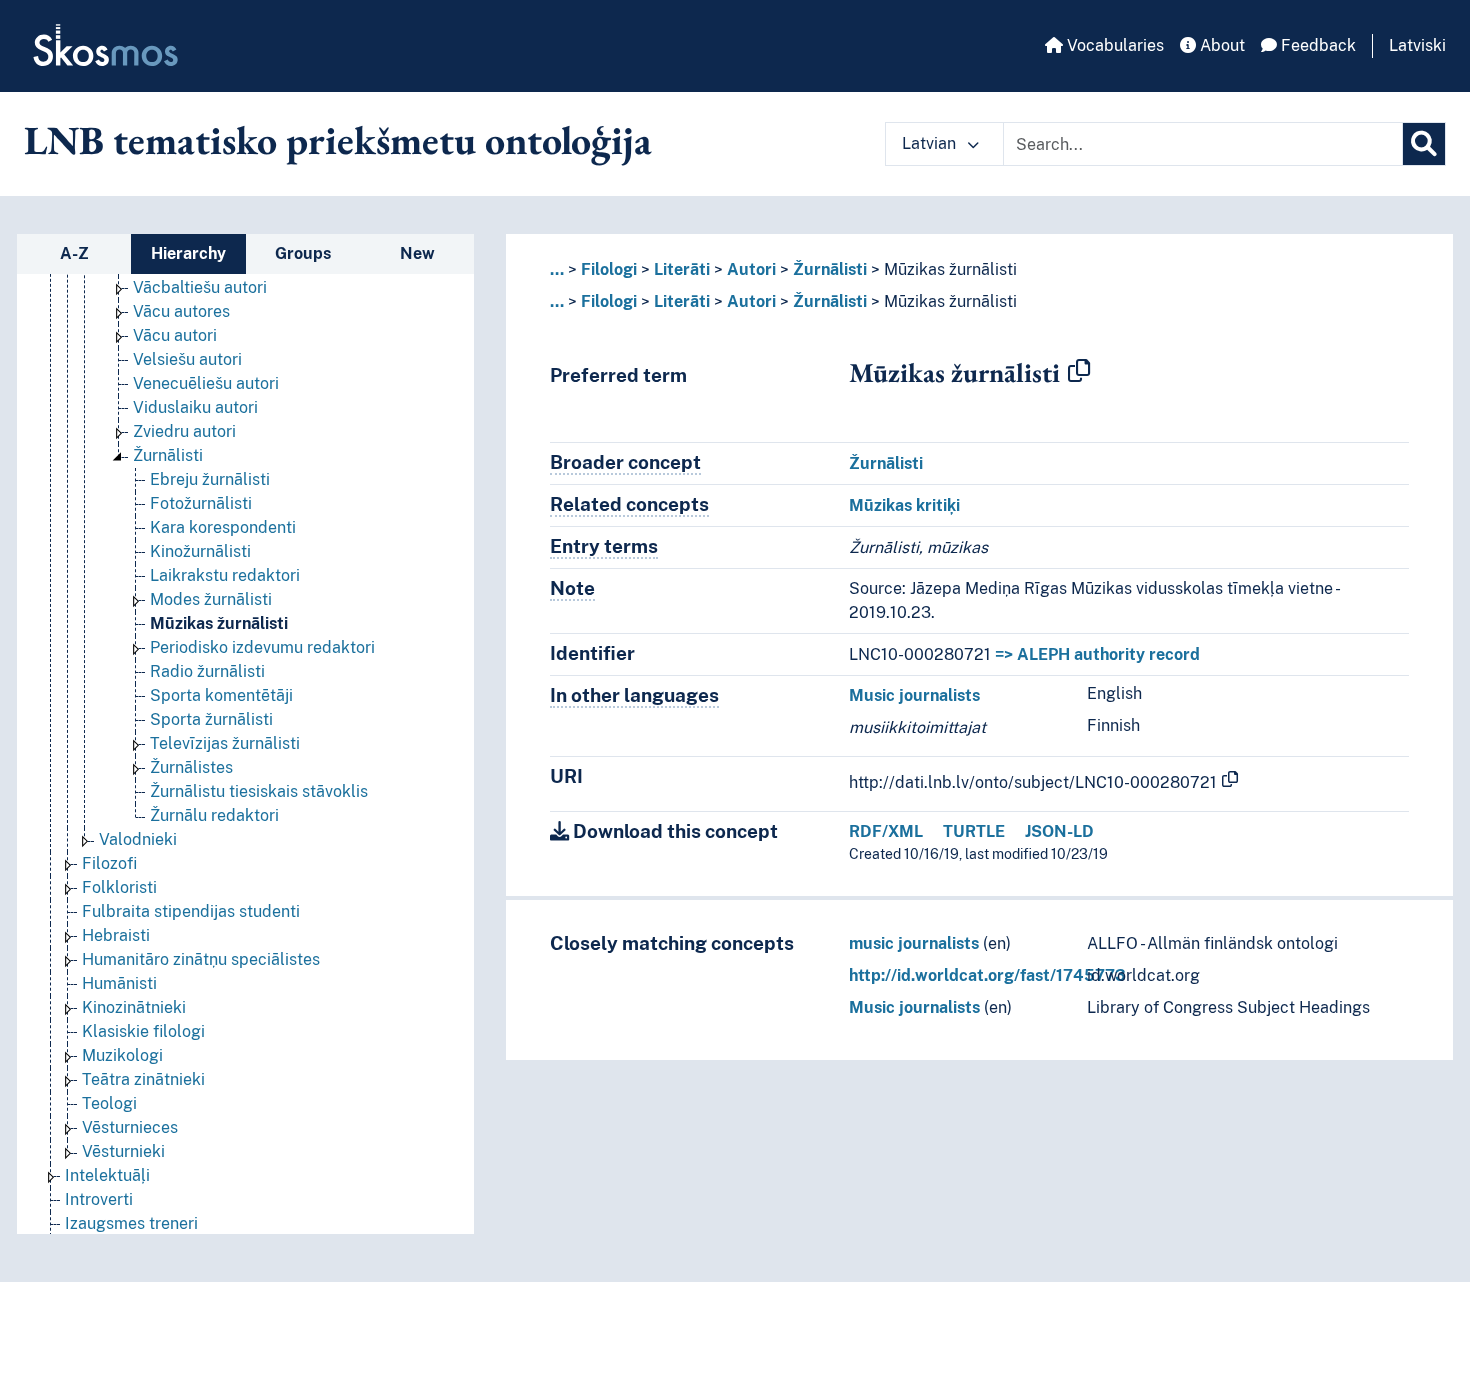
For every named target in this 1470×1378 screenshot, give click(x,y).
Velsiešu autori (187, 359)
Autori (751, 269)
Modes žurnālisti (211, 599)
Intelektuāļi (107, 1175)
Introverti (99, 1199)
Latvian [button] (931, 143)
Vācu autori (175, 335)
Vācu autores (181, 311)
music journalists (914, 943)
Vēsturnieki (123, 1151)
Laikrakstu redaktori (225, 575)
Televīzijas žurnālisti (225, 743)
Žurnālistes (191, 767)
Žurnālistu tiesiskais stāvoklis (259, 791)
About (1220, 45)
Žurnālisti (168, 455)
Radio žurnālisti (207, 671)
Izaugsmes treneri (131, 1223)
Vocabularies (1113, 45)
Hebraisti (116, 935)
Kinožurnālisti (200, 551)
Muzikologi (122, 1055)
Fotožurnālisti (201, 503)
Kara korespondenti (223, 527)
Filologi (609, 269)
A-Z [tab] (74, 253)
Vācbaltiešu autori (200, 287)
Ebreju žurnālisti (210, 479)
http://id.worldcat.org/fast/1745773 (987, 975)
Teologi (109, 1103)
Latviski (1417, 45)
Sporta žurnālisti (211, 719)
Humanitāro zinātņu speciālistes (201, 959)
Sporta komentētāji (221, 695)
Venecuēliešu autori (206, 383)
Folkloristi (119, 887)
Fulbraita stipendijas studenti (191, 911)
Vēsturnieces (130, 1127)
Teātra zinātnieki (143, 1079)
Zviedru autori (184, 431)
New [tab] (417, 253)
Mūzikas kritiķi (904, 505)
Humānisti (119, 983)
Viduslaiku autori (195, 407)
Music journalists (914, 695)
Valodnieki (138, 839)
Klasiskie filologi (143, 1031)
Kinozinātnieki (134, 1007)
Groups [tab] (303, 253)
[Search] (1424, 144)
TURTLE (974, 831)
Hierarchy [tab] (188, 253)
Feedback (1316, 45)
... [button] (557, 269)
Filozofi (109, 863)
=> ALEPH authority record (1097, 654)
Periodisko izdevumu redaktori (262, 647)
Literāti (682, 269)
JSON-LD (1059, 831)
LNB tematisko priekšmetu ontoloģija (338, 140)
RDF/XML (886, 831)
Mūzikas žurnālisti (219, 623)
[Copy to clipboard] (1079, 372)
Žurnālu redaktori (214, 815)
